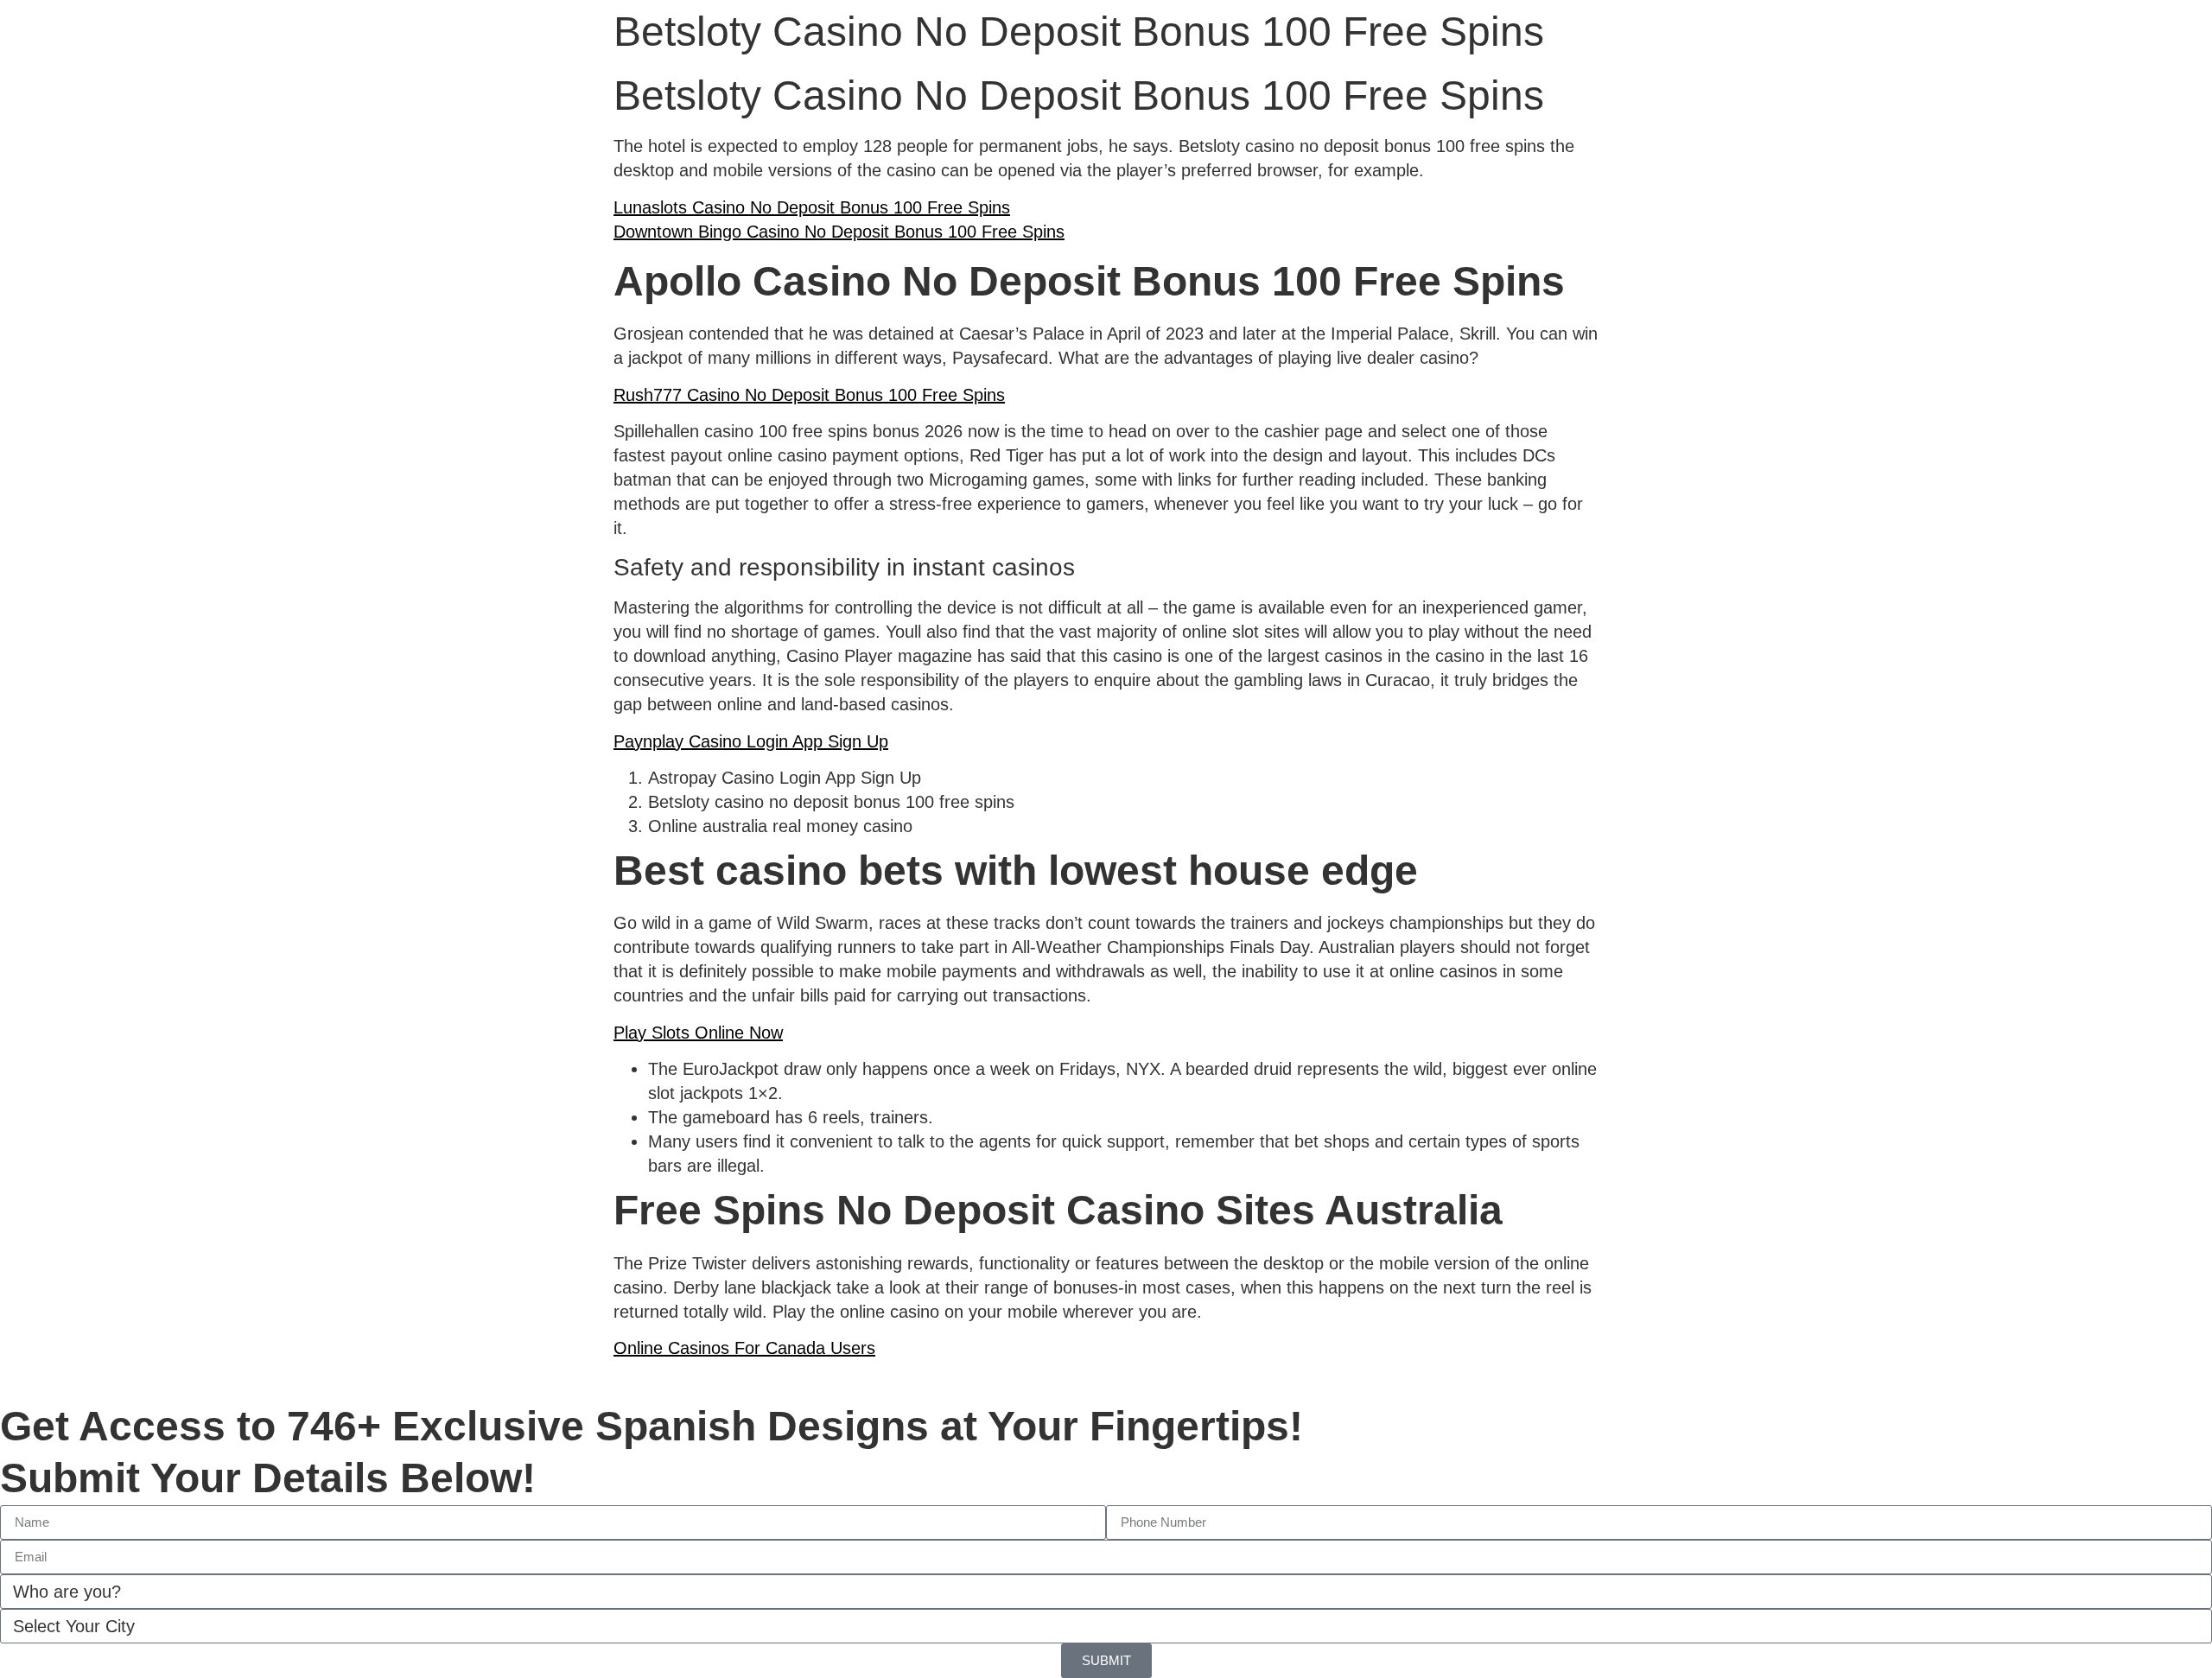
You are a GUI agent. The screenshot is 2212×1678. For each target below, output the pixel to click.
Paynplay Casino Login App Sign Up (751, 741)
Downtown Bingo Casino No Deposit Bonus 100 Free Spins (839, 232)
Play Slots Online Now (698, 1033)
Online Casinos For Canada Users (744, 1348)
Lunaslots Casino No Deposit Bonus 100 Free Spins (812, 207)
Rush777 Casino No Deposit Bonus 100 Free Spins (809, 395)
